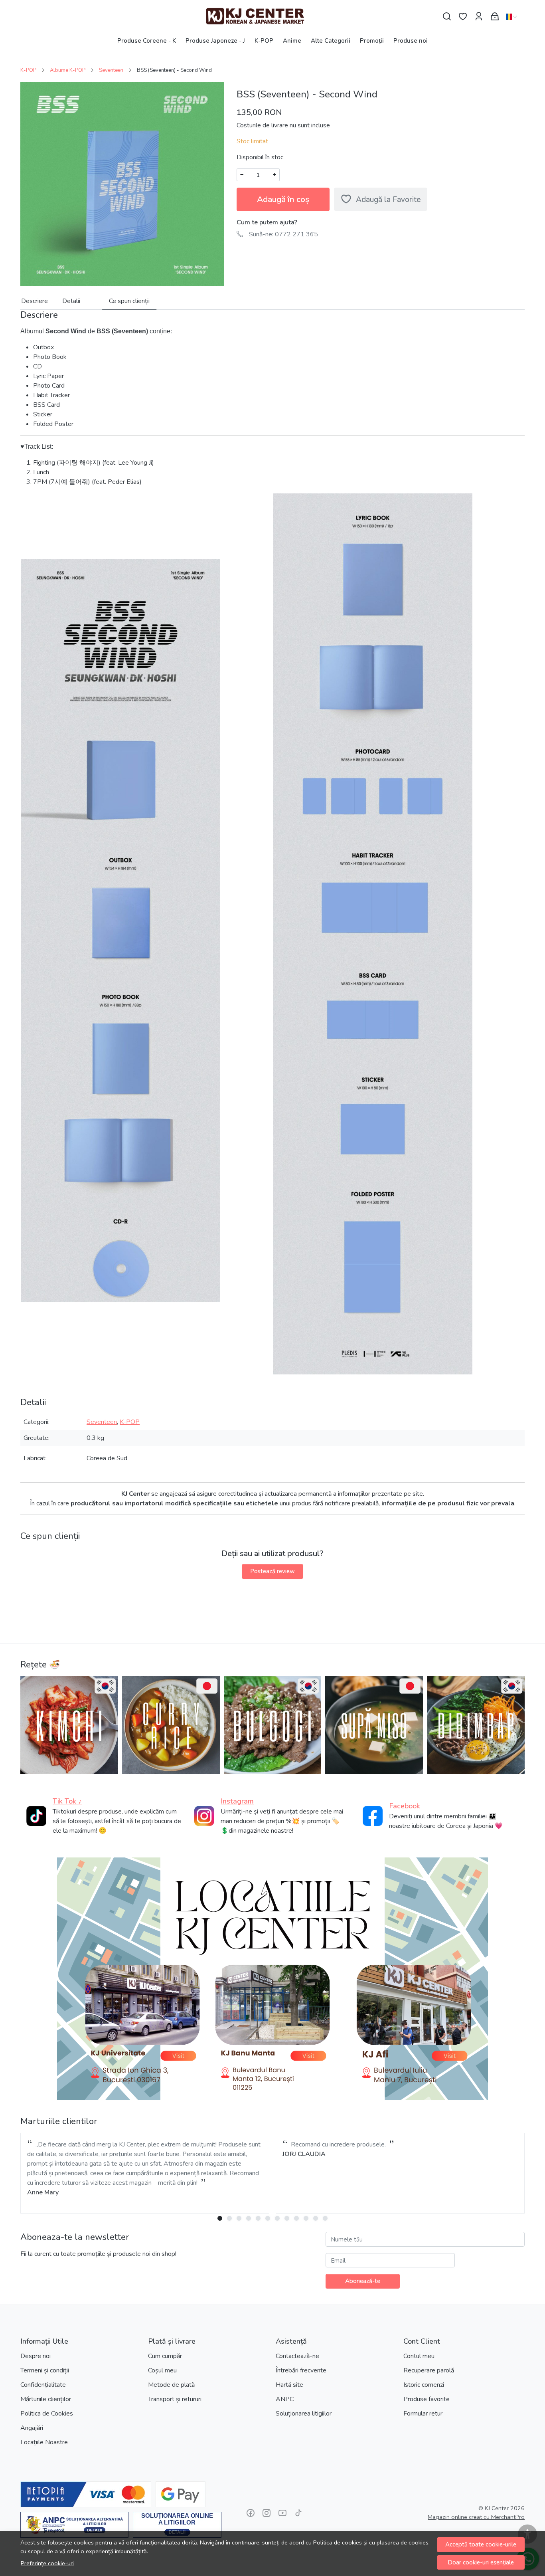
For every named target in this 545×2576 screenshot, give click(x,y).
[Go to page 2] (229, 2218)
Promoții (372, 41)
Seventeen (111, 70)
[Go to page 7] (277, 2218)
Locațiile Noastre (44, 2442)
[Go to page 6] (268, 2218)
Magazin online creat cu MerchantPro (476, 2517)
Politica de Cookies (47, 2414)
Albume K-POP (68, 70)
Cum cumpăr (165, 2356)
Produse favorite (427, 2399)
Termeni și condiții (45, 2370)
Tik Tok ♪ (67, 1801)
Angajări (32, 2428)
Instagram (237, 1801)
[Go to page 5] (258, 2218)
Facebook (405, 1806)
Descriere (35, 301)
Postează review (272, 1571)
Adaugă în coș (283, 199)
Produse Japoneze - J (215, 41)
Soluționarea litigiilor (304, 2414)
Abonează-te (363, 2281)
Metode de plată (171, 2385)
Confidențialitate (43, 2385)
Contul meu (419, 2356)
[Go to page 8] (287, 2218)
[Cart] (495, 17)
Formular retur (423, 2414)
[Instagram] (267, 2513)
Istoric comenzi (424, 2385)
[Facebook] (251, 2513)
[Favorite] (463, 17)
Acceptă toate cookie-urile (481, 2544)
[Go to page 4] (249, 2218)
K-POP (264, 41)
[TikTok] (298, 2513)
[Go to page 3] (239, 2218)
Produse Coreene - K (147, 41)
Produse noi (411, 41)
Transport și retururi (175, 2399)
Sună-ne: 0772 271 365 (283, 234)
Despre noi (36, 2356)
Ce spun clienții (129, 301)
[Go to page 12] (325, 2218)
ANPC (285, 2399)
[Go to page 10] (306, 2218)
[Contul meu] (479, 17)
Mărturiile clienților (46, 2399)
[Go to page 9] (296, 2218)
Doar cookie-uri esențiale (481, 2562)
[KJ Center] (272, 17)
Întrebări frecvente (301, 2370)
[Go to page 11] (316, 2218)
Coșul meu (162, 2370)
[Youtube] (282, 2513)
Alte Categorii (331, 41)
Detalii (71, 301)
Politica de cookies (338, 2542)
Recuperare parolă (429, 2370)
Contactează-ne (297, 2356)
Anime (292, 41)
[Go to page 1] (220, 2218)
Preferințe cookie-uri (47, 2563)
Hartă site (289, 2385)
